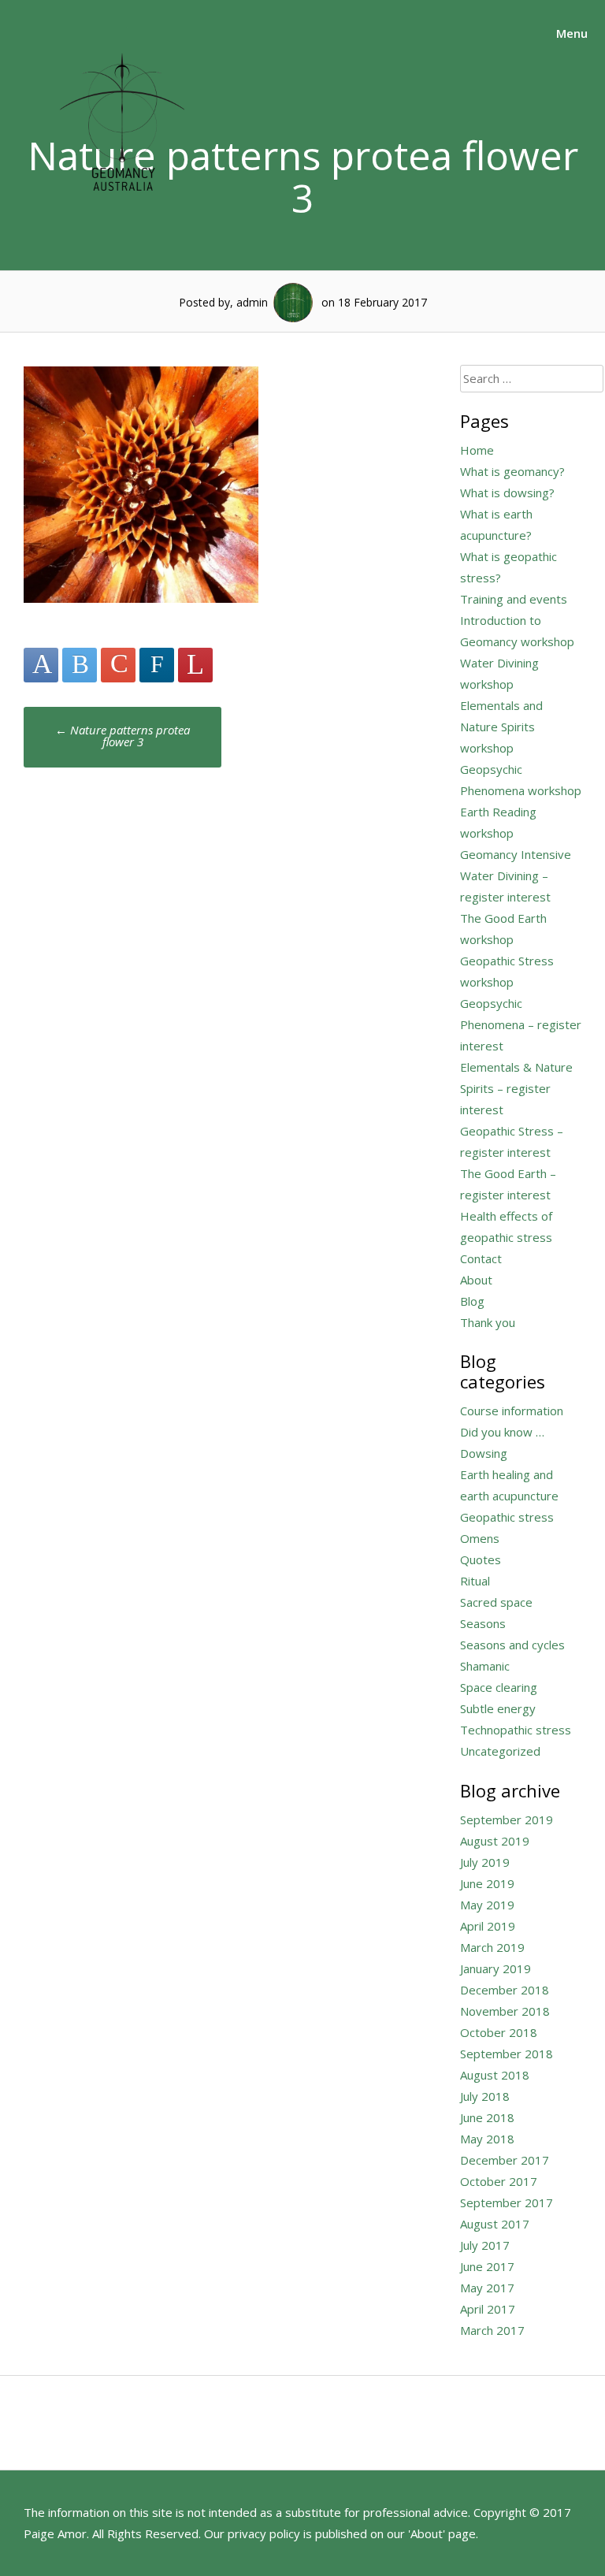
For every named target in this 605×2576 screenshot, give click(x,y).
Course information (512, 1411)
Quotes (481, 1559)
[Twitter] (80, 665)
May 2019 (487, 1905)
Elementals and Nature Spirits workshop (501, 727)
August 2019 (495, 1841)
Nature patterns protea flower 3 (122, 736)
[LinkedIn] (157, 665)
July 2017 (485, 2245)
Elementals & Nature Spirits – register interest (516, 1088)
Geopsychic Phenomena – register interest (521, 1024)
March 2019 (492, 1947)
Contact (481, 1258)
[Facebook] (41, 665)
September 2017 (507, 2202)
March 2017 (492, 2330)
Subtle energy (498, 1708)
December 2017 (505, 2160)
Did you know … (502, 1432)
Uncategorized (500, 1751)
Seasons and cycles (512, 1645)
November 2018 (505, 2011)
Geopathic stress (507, 1517)
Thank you (488, 1322)
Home (477, 450)
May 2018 (487, 2139)
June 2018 (487, 2117)
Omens (480, 1538)
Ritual (475, 1581)
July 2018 (485, 2096)
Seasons (483, 1623)
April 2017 (488, 2309)
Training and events (514, 599)
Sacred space (496, 1602)
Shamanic (485, 1666)
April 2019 (488, 1926)
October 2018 (499, 2032)
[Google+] (118, 665)
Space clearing (499, 1687)
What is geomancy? (512, 471)
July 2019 (485, 1862)
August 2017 (495, 2224)
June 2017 (487, 2266)
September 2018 (507, 2054)
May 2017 (487, 2288)
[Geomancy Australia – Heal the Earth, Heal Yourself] (122, 208)
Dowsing (484, 1453)
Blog (472, 1301)
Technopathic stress (516, 1730)
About (476, 1280)
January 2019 (496, 1968)
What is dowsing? (507, 493)
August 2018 (495, 2075)
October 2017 (499, 2181)
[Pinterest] (195, 665)
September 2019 (507, 1820)
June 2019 (487, 1883)
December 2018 (505, 1990)
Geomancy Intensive (516, 854)
